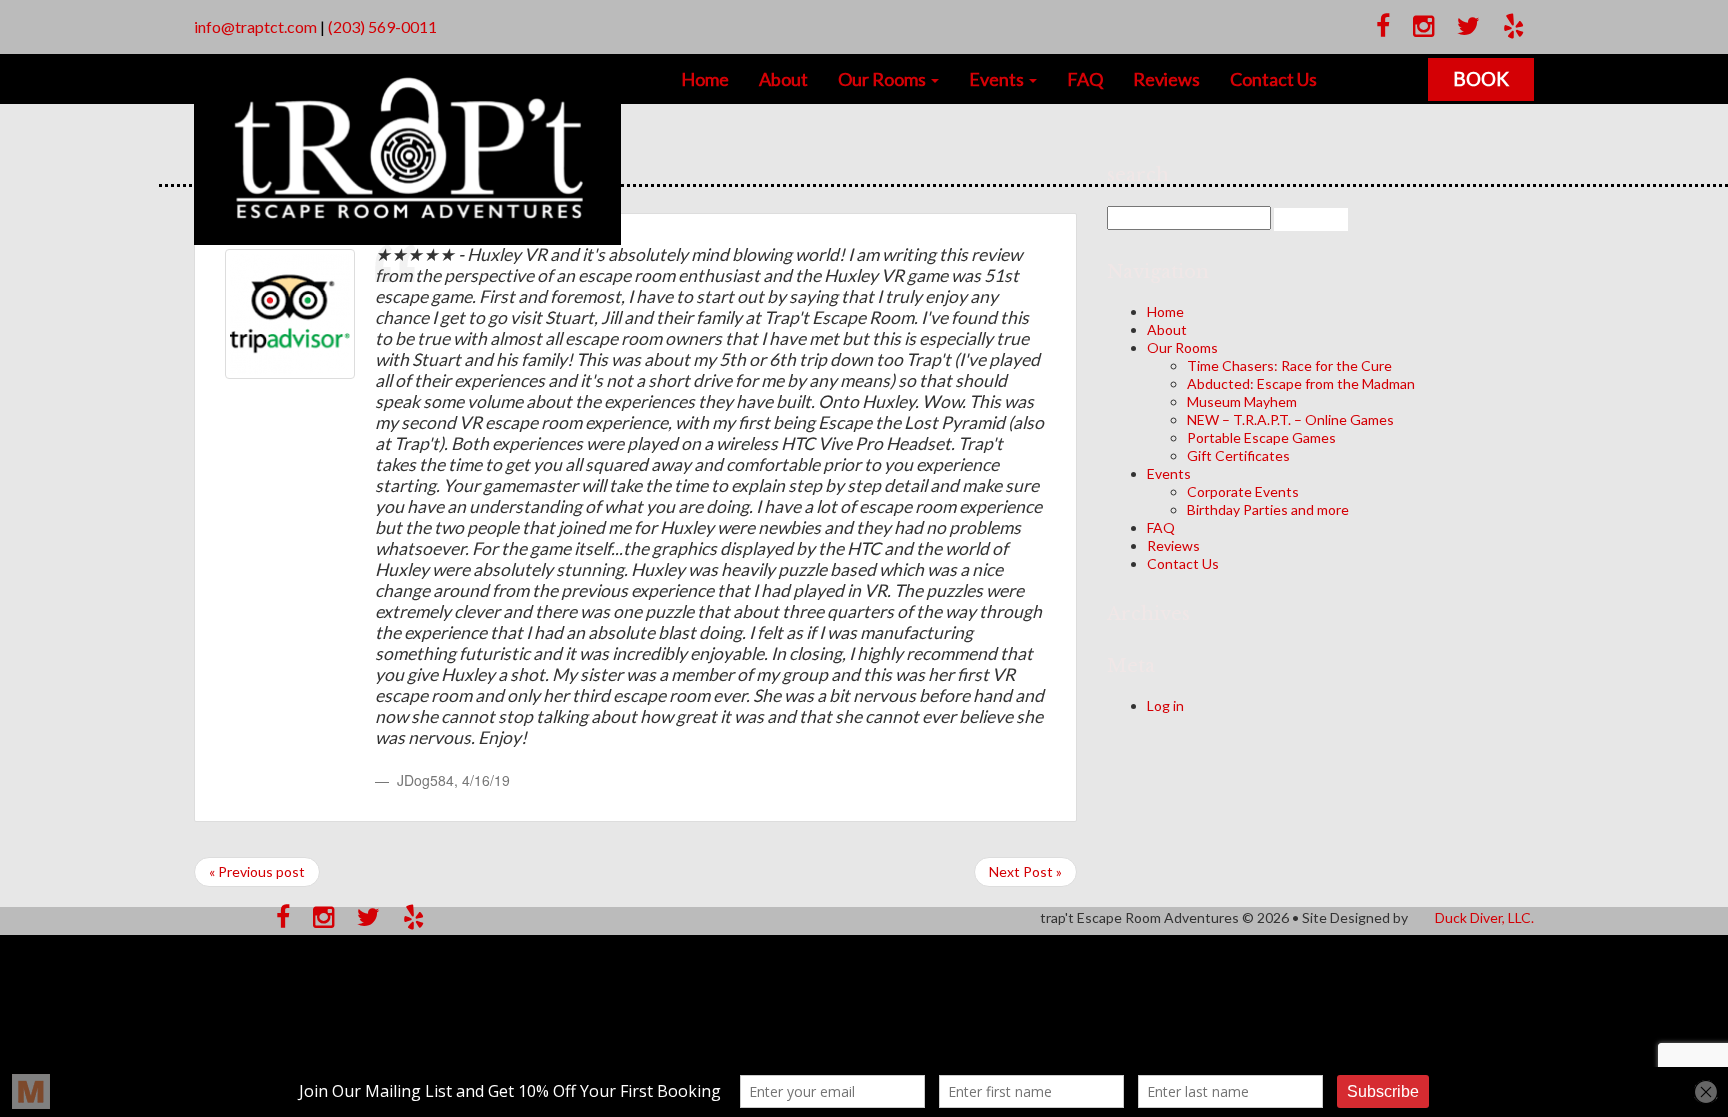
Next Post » (1025, 871)
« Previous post (257, 871)
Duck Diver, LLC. (1484, 917)
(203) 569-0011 (382, 26)
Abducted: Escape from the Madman (1301, 383)
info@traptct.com (255, 26)
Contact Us (1273, 79)
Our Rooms (883, 79)
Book (1481, 78)
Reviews (1166, 79)
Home (705, 79)
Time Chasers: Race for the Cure (1289, 365)
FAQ (1085, 79)
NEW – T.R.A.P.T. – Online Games (1290, 419)
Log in (1165, 705)
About (783, 79)
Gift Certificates (1238, 455)
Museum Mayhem (1242, 401)
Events (998, 79)
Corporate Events (1243, 491)
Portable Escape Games (1261, 437)
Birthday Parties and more (1268, 509)
